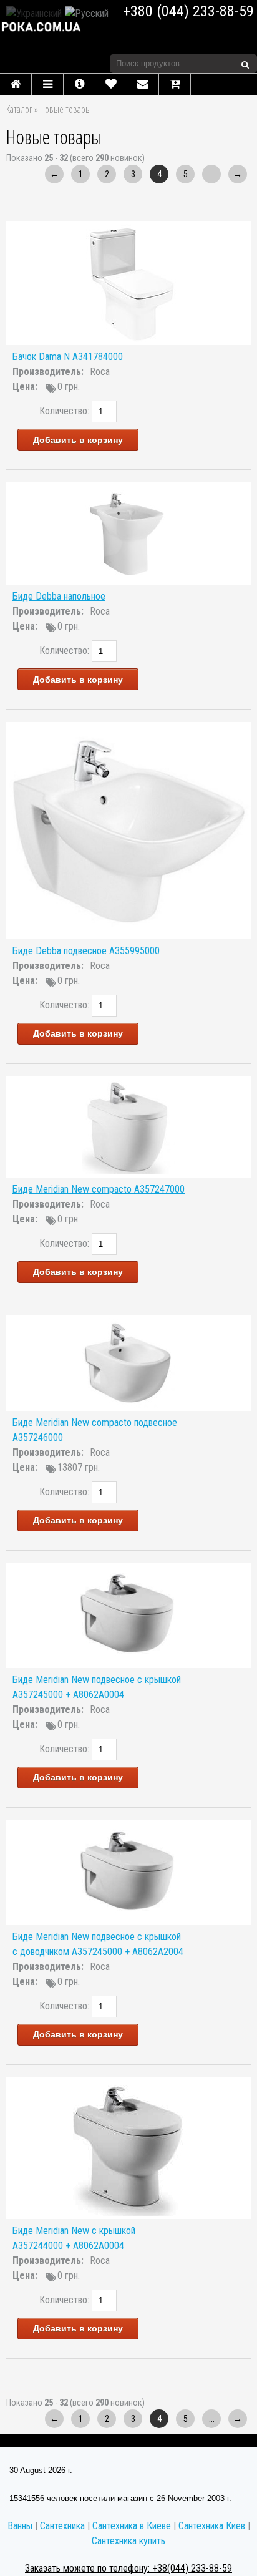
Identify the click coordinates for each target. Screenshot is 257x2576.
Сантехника (62, 2526)
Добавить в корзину (78, 440)
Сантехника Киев (212, 2526)
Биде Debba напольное (59, 596)
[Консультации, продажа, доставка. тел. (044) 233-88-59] (50, 27)
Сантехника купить (128, 2541)
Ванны (20, 2526)
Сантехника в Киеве (132, 2526)
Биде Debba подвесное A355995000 (86, 951)
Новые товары (65, 109)
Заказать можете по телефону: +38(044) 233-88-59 (128, 2568)
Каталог (19, 109)
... (212, 174)
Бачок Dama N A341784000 (68, 357)
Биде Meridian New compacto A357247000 (99, 1189)
